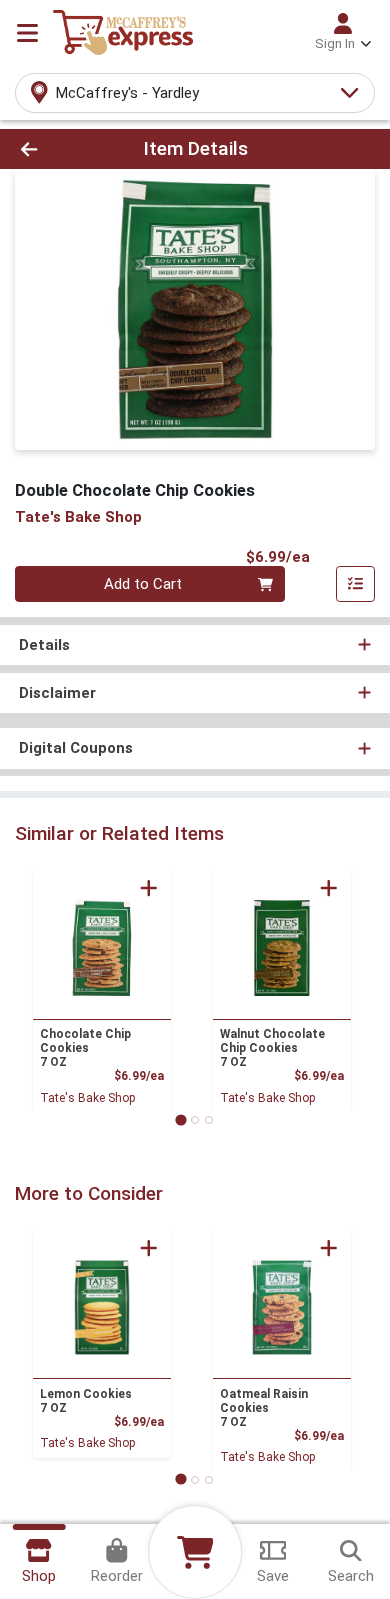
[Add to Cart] (149, 888)
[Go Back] (60, 149)
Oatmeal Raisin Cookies (264, 1408)
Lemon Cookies (86, 1401)
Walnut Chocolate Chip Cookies (272, 1048)
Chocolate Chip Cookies (85, 1048)
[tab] (180, 1119)
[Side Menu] (27, 33)
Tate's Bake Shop (87, 1098)
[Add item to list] (356, 584)
